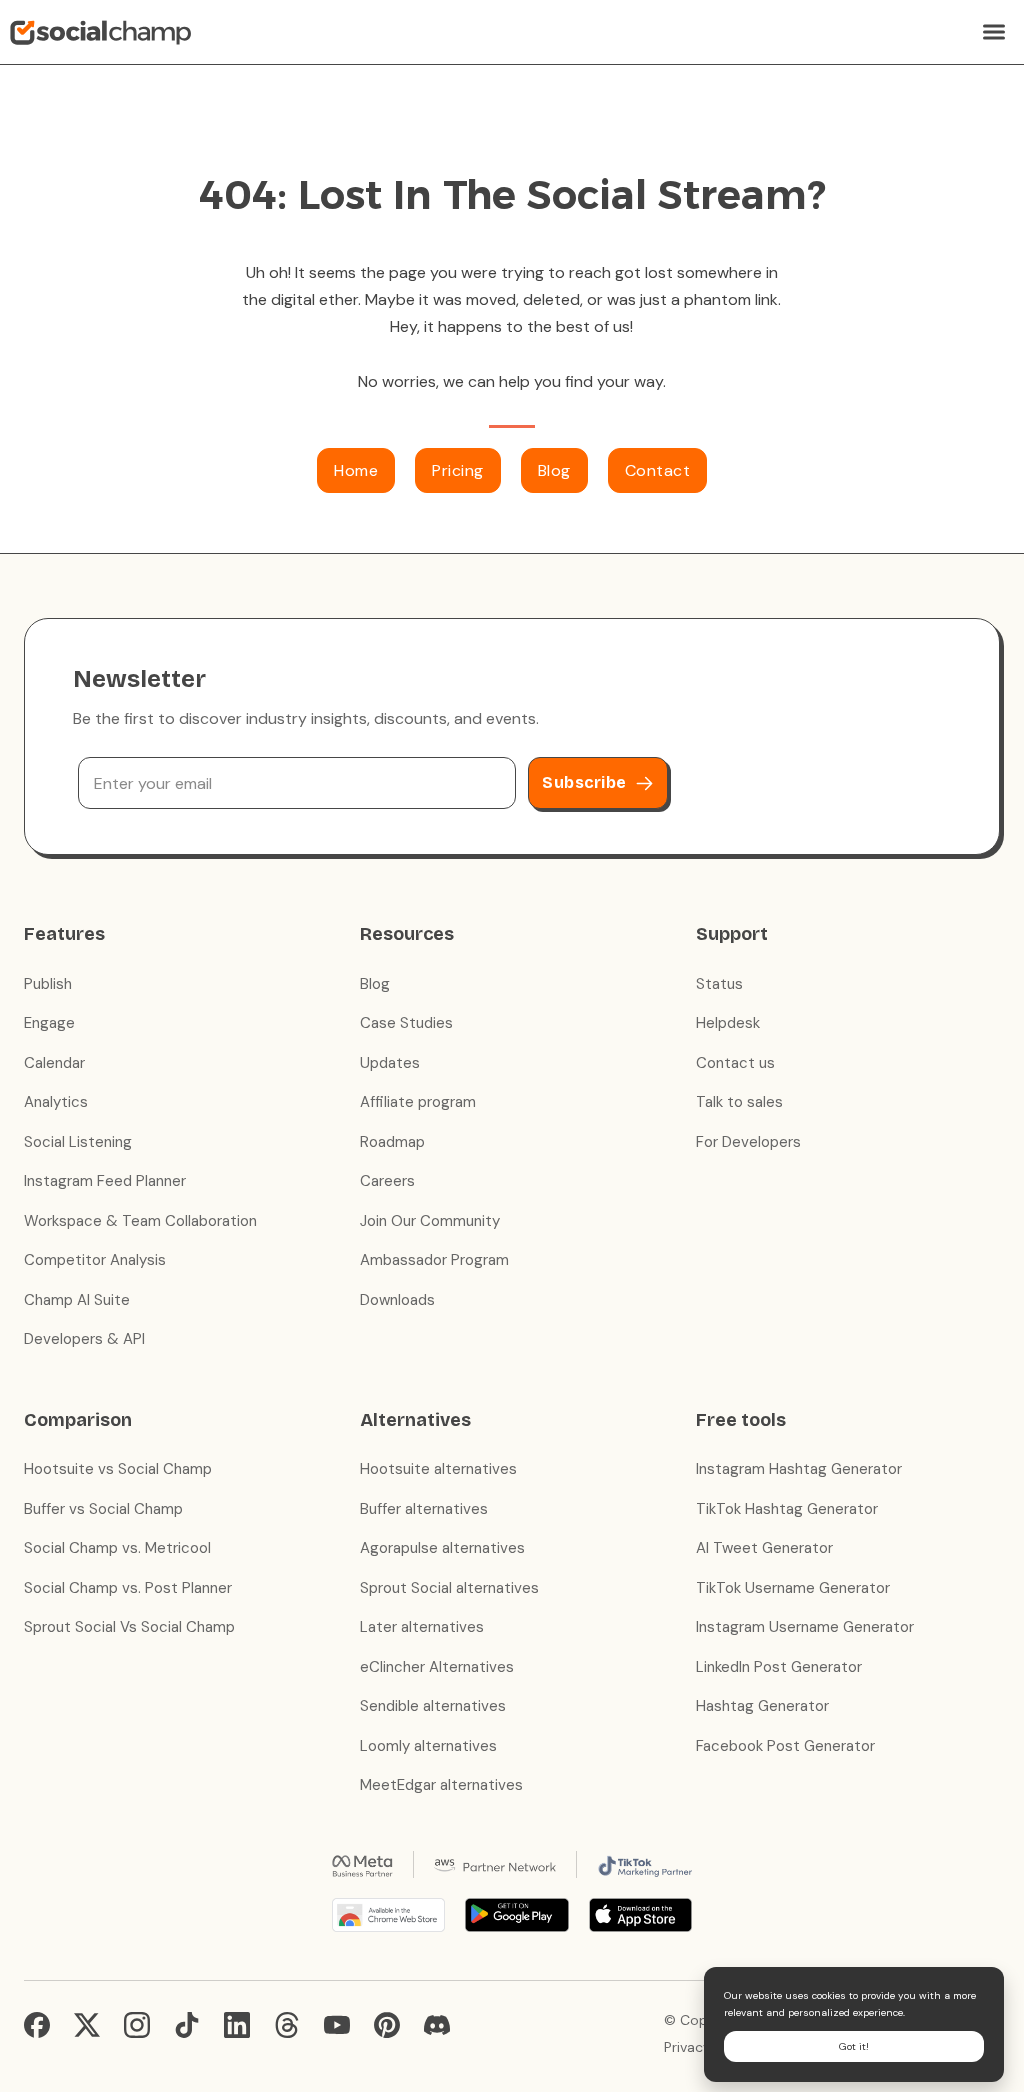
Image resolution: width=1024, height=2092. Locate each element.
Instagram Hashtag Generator (799, 1469)
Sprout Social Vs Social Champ (129, 1627)
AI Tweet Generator (764, 1548)
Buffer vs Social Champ (103, 1509)
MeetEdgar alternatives (441, 1785)
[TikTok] (187, 2025)
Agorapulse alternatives (442, 1548)
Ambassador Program (434, 1260)
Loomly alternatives (428, 1746)
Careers (387, 1181)
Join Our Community (430, 1221)
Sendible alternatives (433, 1706)
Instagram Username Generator (805, 1627)
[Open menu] (994, 32)
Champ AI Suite (77, 1300)
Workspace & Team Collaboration (140, 1221)
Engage (49, 1023)
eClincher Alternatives (437, 1667)
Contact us (735, 1063)
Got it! (854, 2046)
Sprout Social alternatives (449, 1588)
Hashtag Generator (762, 1706)
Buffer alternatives (424, 1509)
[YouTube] (337, 2025)
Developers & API (84, 1339)
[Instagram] (137, 2025)
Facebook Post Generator (785, 1746)
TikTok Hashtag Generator (787, 1509)
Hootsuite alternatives (438, 1469)
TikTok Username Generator (793, 1588)
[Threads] (287, 2025)
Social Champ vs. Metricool (117, 1548)
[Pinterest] (387, 2025)
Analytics (56, 1102)
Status (719, 984)
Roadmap (392, 1142)
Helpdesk (728, 1023)
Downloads (397, 1300)
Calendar (54, 1063)
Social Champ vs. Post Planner (128, 1588)
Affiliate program (418, 1102)
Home (356, 470)
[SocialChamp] (100, 32)
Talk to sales (739, 1102)
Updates (390, 1063)
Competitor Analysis (95, 1260)
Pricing (458, 470)
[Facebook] (37, 2025)
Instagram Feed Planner (105, 1181)
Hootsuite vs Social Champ (118, 1469)
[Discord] (437, 2025)
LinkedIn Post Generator (779, 1667)
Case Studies (406, 1023)
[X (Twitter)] (87, 2025)
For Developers (748, 1142)
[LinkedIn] (237, 2025)
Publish (48, 984)
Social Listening (78, 1142)
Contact (658, 470)
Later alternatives (422, 1627)
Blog (554, 470)
